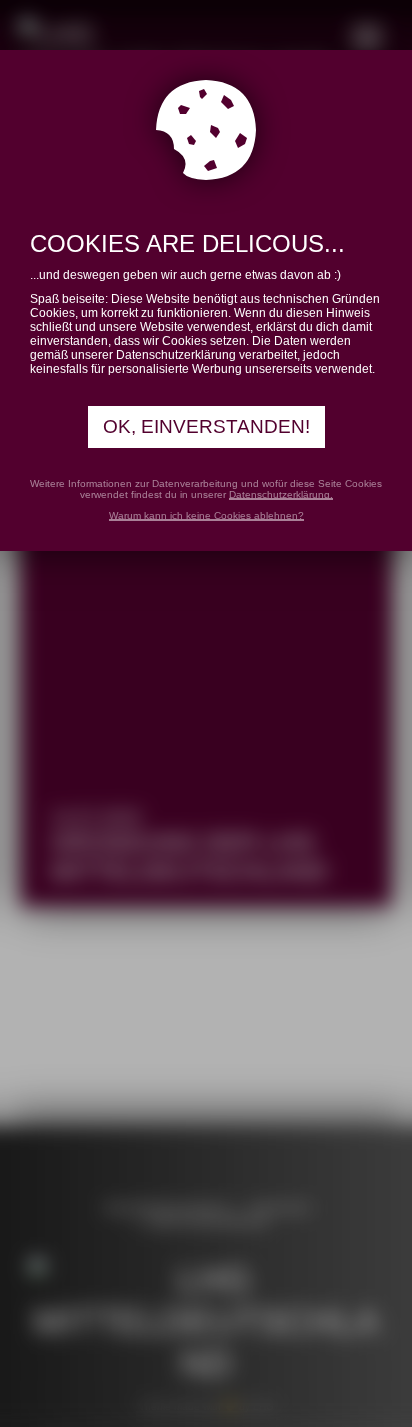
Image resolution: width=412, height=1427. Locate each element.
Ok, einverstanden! (206, 426)
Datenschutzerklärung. (281, 494)
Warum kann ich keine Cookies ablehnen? (206, 515)
